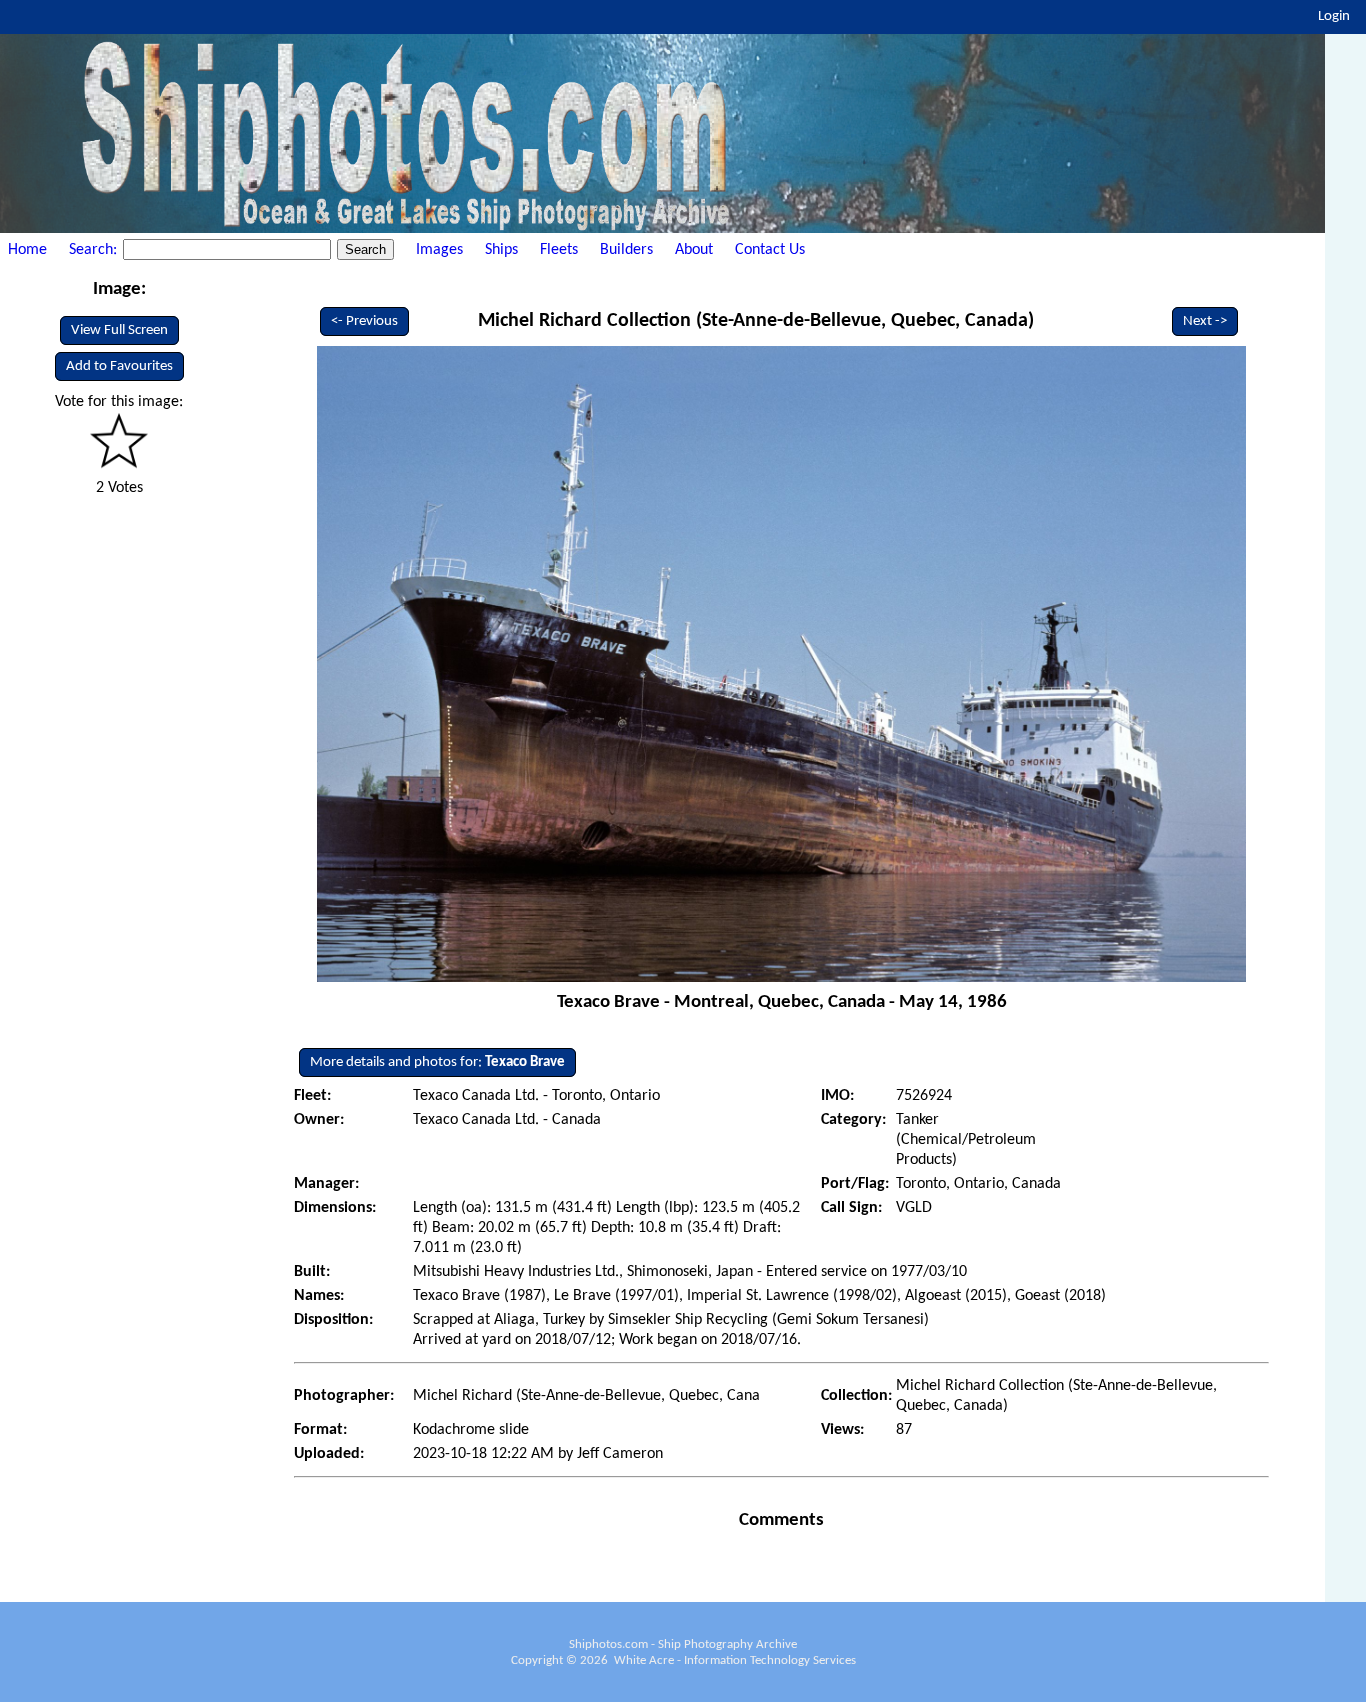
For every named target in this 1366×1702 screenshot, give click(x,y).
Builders (626, 250)
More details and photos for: (437, 1062)
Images (439, 250)
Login (1334, 16)
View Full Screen (119, 330)
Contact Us (770, 250)
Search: (95, 250)
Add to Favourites (119, 366)
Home (27, 250)
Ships (501, 250)
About (694, 250)
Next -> (1205, 321)
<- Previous (364, 321)
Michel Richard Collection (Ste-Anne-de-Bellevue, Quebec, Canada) (756, 321)
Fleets (559, 250)
